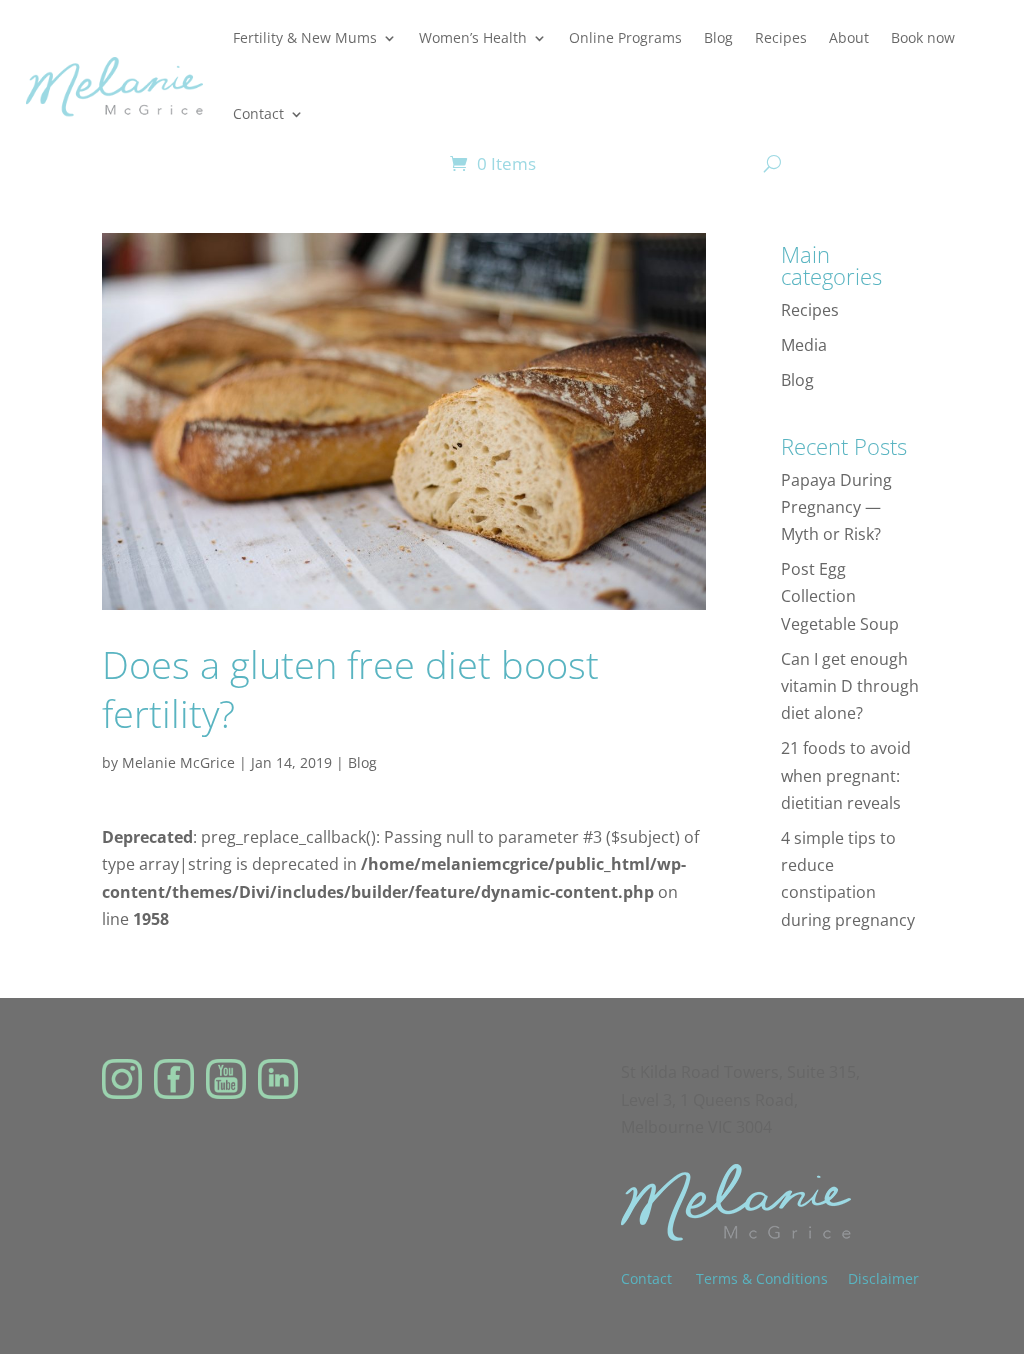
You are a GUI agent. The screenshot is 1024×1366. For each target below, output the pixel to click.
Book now (923, 37)
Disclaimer (883, 1278)
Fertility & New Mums (305, 37)
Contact (258, 113)
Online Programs (625, 37)
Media (804, 345)
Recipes (781, 37)
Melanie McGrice (178, 762)
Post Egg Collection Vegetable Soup (840, 596)
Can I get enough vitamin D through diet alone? (850, 686)
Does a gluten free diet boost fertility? (350, 688)
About (849, 37)
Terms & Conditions (762, 1278)
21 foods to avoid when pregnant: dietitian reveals (846, 775)
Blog (718, 37)
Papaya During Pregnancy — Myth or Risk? (836, 507)
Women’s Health (473, 37)
